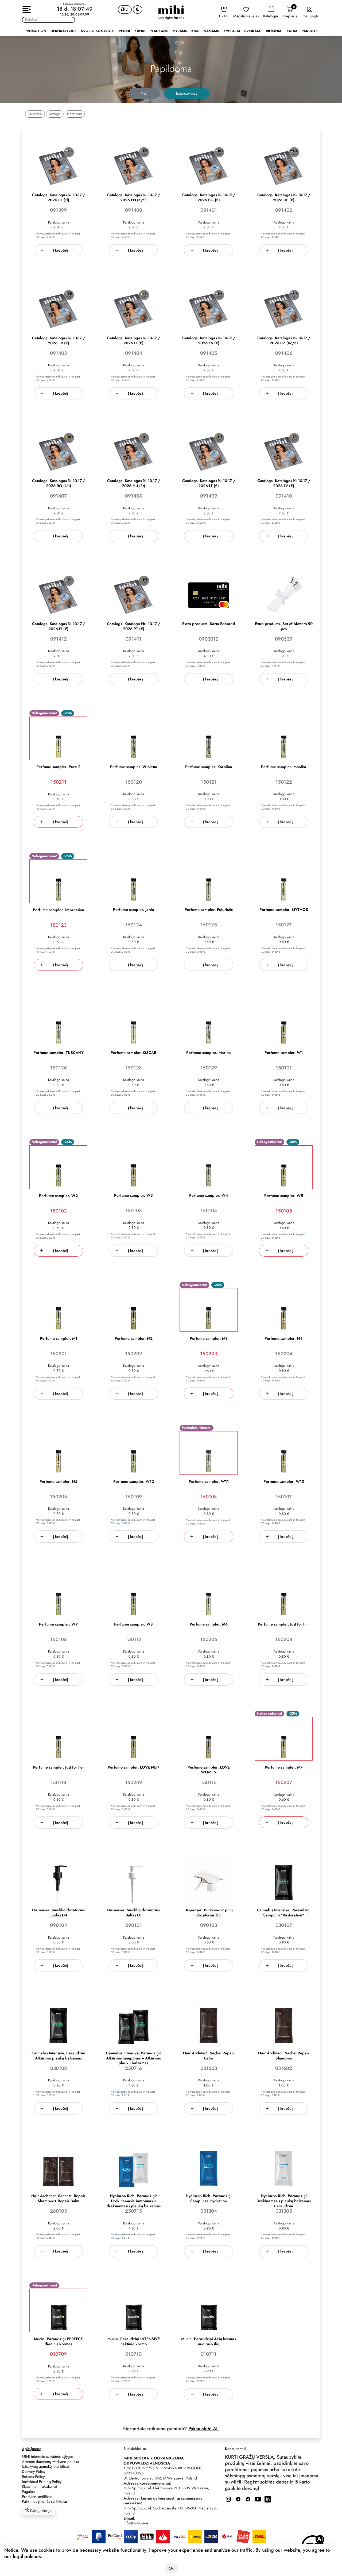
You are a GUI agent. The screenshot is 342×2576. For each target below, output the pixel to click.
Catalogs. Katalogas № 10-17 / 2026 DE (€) (284, 198)
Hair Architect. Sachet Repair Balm (209, 2056)
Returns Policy (33, 2477)
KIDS (195, 31)
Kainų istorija (40, 2510)
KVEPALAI (232, 31)
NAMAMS (211, 31)
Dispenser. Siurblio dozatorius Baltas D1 (133, 1913)
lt (127, 9)
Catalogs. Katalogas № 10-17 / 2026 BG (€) (209, 198)
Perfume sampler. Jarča (134, 910)
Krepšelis (290, 12)
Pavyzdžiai (35, 114)
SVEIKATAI (253, 31)
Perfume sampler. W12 (134, 1482)
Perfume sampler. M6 (209, 1624)
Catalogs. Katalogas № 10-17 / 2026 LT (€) (209, 483)
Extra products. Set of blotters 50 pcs (284, 626)
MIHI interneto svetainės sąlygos (48, 2456)
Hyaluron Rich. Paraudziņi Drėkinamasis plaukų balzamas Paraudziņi (284, 2201)
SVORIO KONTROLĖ (98, 31)
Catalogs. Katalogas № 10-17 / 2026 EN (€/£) (134, 198)
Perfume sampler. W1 (284, 1053)
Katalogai (55, 114)
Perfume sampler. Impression (59, 910)
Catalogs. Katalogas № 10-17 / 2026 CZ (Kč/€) (284, 341)
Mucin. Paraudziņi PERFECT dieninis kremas (58, 2342)
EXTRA (292, 31)
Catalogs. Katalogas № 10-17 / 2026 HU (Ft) (134, 483)
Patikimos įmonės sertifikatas (45, 2501)
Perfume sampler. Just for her (59, 1767)
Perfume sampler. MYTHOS (284, 910)
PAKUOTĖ (310, 31)
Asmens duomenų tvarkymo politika (50, 2462)
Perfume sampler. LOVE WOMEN (209, 1770)
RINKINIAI (274, 31)
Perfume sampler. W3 (133, 1195)
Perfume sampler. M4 (284, 1339)
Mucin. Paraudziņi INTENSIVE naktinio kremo (134, 2342)
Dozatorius (75, 114)
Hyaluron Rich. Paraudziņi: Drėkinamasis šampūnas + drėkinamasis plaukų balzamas (134, 2201)
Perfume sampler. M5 (59, 1482)
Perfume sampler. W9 (58, 1624)
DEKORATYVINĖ (64, 31)
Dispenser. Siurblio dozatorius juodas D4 (58, 1913)
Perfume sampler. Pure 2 (58, 767)
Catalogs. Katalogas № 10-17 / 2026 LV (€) (284, 483)
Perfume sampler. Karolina (209, 767)
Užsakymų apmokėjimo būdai (46, 2466)
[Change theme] (138, 9)
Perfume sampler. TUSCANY (59, 1053)
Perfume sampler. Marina (209, 1053)
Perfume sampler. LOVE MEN (133, 1767)
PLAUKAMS (159, 31)
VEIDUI (124, 31)
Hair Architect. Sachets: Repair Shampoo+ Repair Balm (58, 2198)
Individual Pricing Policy (42, 2482)
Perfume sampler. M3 (209, 1339)
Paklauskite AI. (204, 2429)
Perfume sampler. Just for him (284, 1624)
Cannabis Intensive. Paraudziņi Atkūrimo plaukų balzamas (58, 2056)
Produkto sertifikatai (38, 2497)
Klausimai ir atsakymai (40, 2486)
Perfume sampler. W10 (284, 1482)
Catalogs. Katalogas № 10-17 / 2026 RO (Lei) (59, 483)
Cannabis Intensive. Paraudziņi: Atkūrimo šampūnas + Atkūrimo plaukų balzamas (134, 2058)
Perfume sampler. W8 (133, 1624)
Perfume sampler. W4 (209, 1195)
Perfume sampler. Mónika (284, 767)
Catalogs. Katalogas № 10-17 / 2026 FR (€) (59, 341)
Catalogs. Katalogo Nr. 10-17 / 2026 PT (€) (133, 626)
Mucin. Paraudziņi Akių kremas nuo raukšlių (209, 2342)
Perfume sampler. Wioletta (134, 767)
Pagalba (28, 2492)
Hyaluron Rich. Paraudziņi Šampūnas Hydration (209, 2198)
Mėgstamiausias (246, 16)
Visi (144, 93)
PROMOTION (35, 31)
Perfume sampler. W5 (284, 1196)
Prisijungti (310, 16)
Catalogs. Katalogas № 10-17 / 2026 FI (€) (59, 626)
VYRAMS (180, 31)
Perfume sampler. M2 (134, 1339)
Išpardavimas (187, 93)
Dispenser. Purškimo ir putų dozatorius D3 (209, 1913)
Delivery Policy (34, 2471)
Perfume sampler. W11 (209, 1482)
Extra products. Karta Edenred (209, 624)
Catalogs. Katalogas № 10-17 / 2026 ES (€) (209, 341)
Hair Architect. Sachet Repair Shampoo (284, 2056)
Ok (171, 2568)
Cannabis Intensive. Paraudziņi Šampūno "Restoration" (284, 1913)
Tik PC (224, 16)
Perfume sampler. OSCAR (133, 1053)
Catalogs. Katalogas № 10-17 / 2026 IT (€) (134, 341)
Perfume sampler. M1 (59, 1339)
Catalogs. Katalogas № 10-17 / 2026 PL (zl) (59, 198)
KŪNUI (140, 31)
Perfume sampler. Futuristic (209, 910)
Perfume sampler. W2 (58, 1196)
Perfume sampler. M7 (284, 1767)
